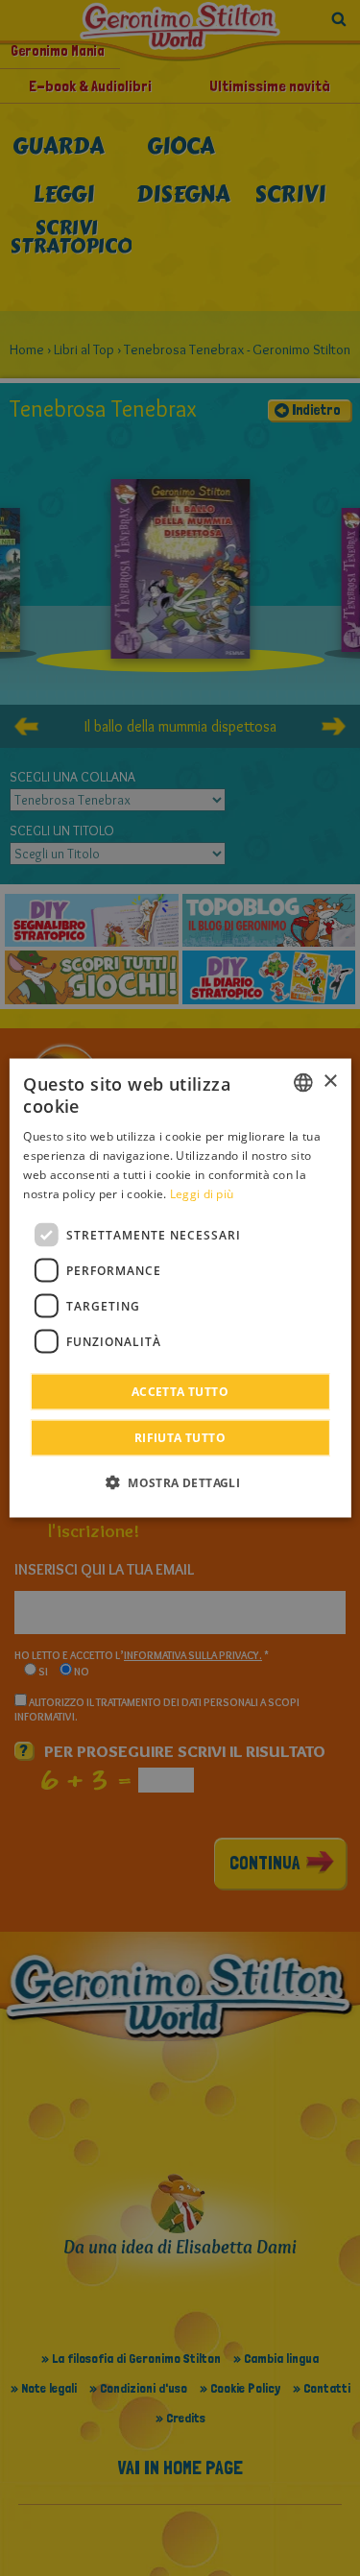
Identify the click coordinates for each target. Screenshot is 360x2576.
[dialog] (180, 1288)
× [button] (330, 1082)
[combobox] (303, 1082)
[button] (180, 1482)
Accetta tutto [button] (180, 1392)
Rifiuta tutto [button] (180, 1438)
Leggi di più (202, 1193)
